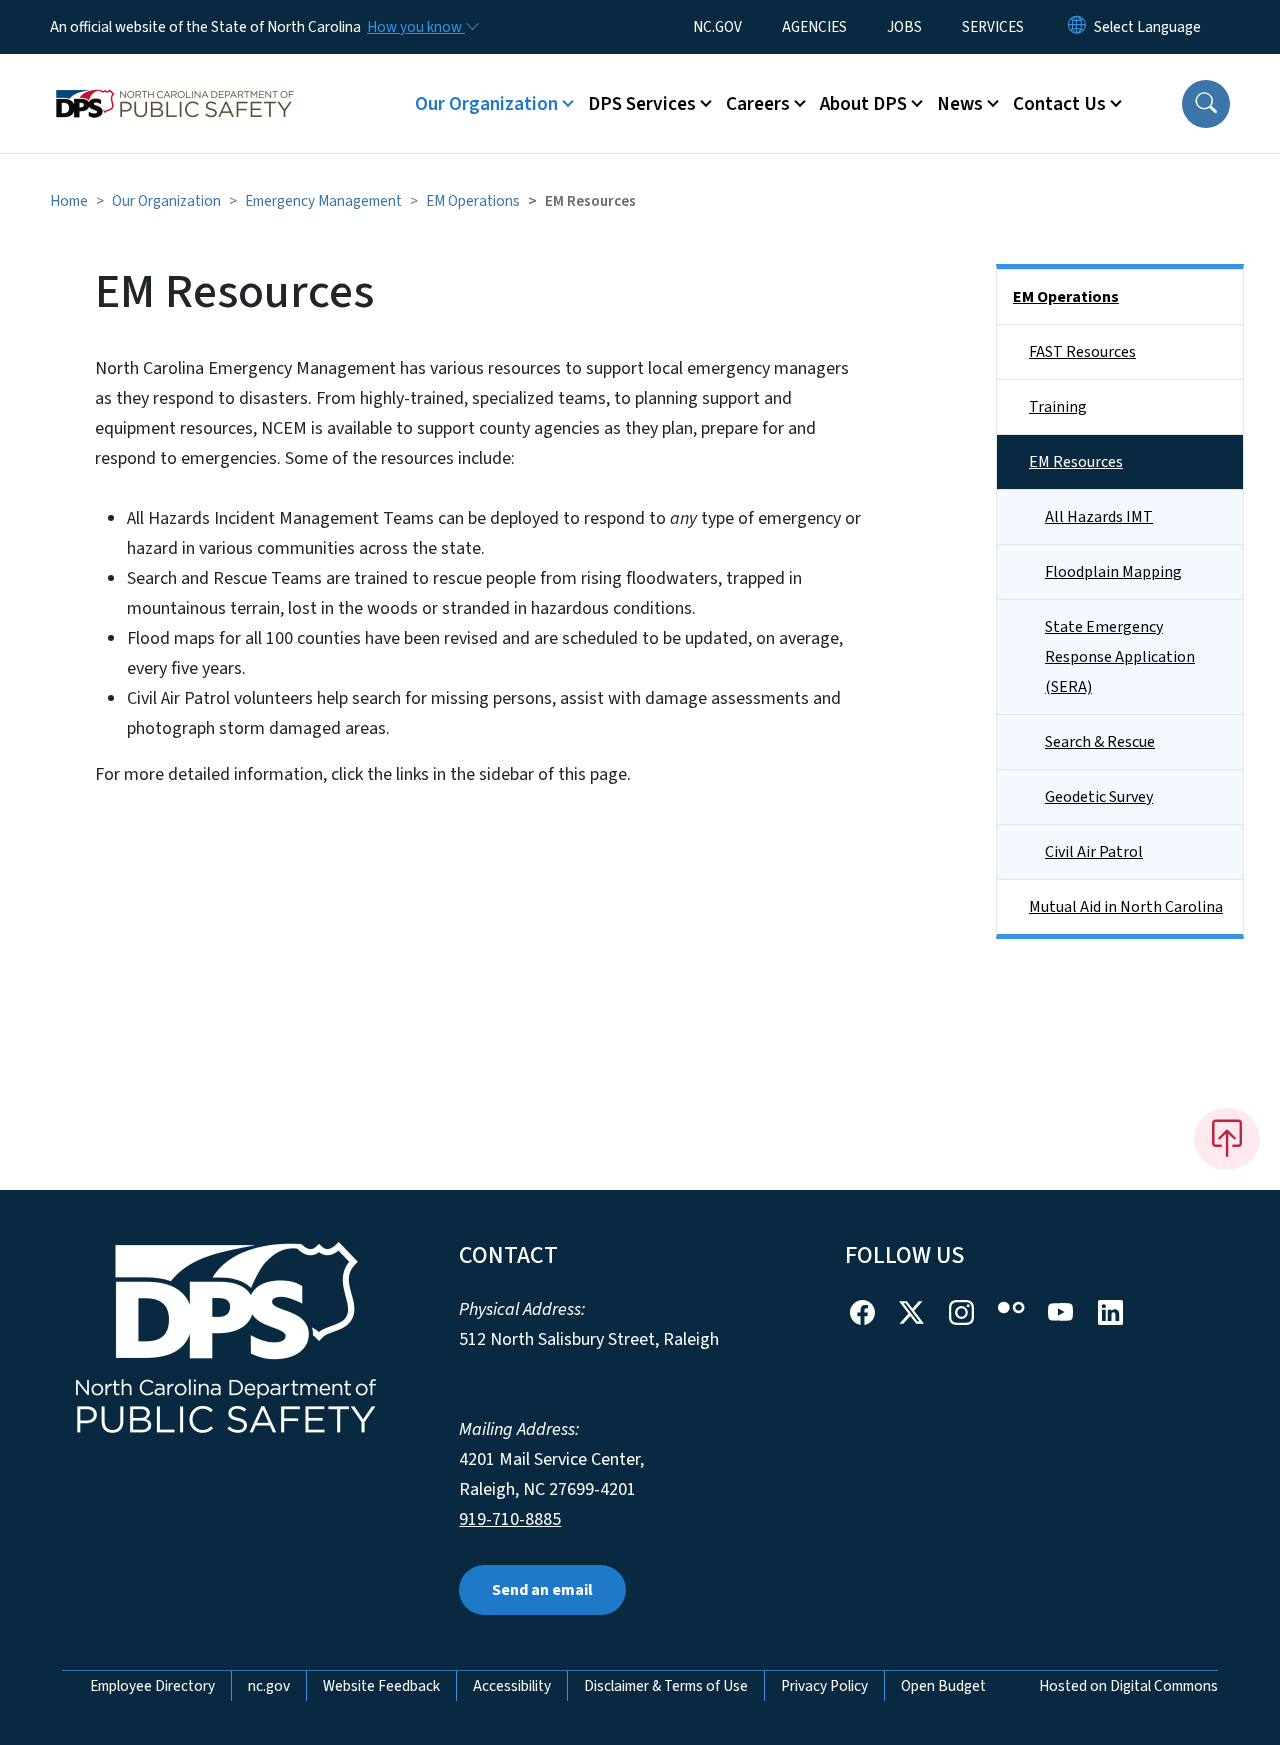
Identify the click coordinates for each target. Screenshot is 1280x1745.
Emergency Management (323, 201)
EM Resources (1076, 462)
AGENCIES (814, 27)
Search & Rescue (1100, 742)
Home (69, 201)
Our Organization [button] (486, 104)
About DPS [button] (863, 104)
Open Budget (943, 1686)
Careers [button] (758, 104)
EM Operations (473, 201)
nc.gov (269, 1686)
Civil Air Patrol (1094, 852)
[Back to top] (1227, 1139)
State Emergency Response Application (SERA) (1120, 657)
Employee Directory (152, 1686)
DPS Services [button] (642, 104)
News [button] (960, 104)
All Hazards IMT (1099, 517)
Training (1058, 407)
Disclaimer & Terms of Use (666, 1686)
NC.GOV (717, 27)
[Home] (175, 81)
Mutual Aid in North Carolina (1126, 907)
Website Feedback (381, 1686)
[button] (1206, 104)
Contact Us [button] (1059, 104)
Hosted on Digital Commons (1128, 1686)
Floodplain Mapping (1113, 572)
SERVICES (993, 27)
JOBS (904, 27)
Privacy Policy (824, 1686)
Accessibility (512, 1686)
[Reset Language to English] (1077, 27)
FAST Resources (1082, 352)
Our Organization (166, 201)
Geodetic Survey (1099, 797)
